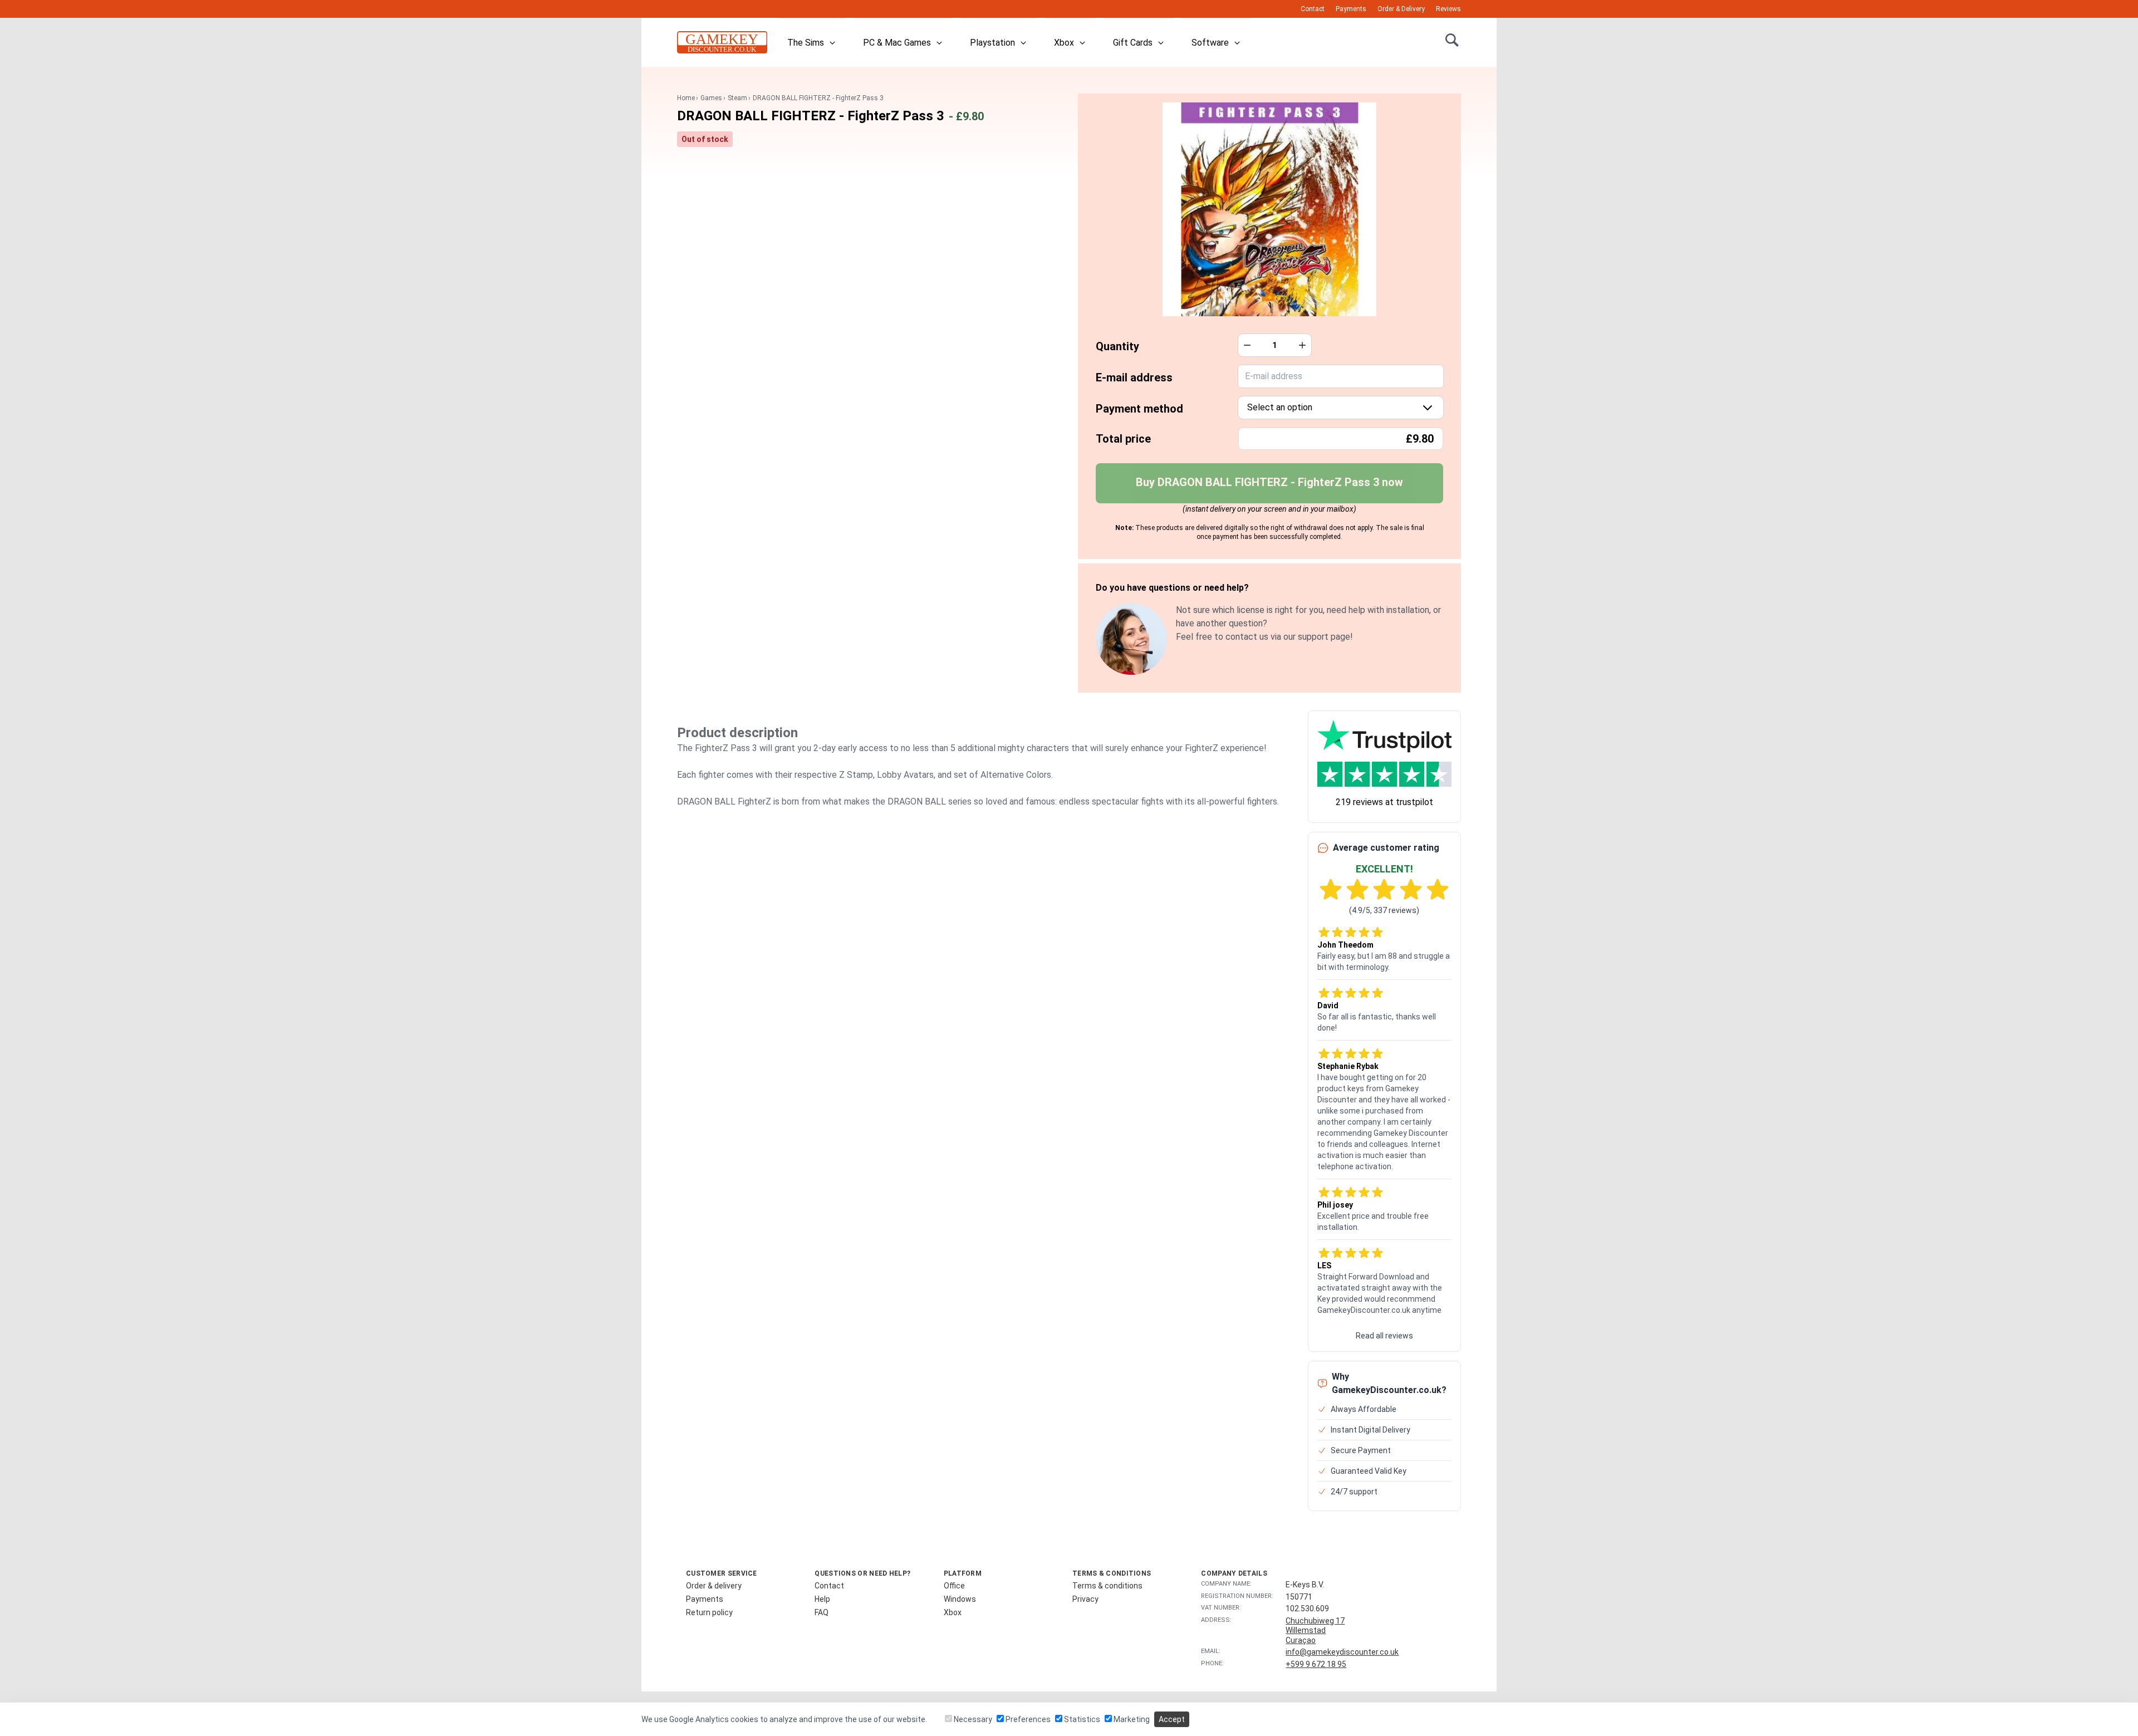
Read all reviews (1384, 1336)
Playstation (992, 43)
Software (1210, 43)
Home (686, 98)
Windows (960, 1599)
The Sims (806, 43)
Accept (1172, 1719)
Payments (1351, 9)
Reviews (1448, 9)
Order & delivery (714, 1586)
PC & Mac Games (897, 43)
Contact (1313, 9)
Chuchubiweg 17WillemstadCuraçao (1315, 1630)
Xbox (1064, 43)
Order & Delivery (1401, 9)
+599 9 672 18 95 (1316, 1664)
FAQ (822, 1612)
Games (711, 98)
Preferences (1027, 1719)
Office (954, 1586)
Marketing (1131, 1719)
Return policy (709, 1612)
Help (822, 1599)
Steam (737, 98)
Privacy (1085, 1599)
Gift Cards (1133, 43)
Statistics (1081, 1719)
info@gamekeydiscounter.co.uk (1342, 1652)
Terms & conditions (1107, 1586)
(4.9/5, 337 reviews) (1384, 910)
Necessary (972, 1719)
